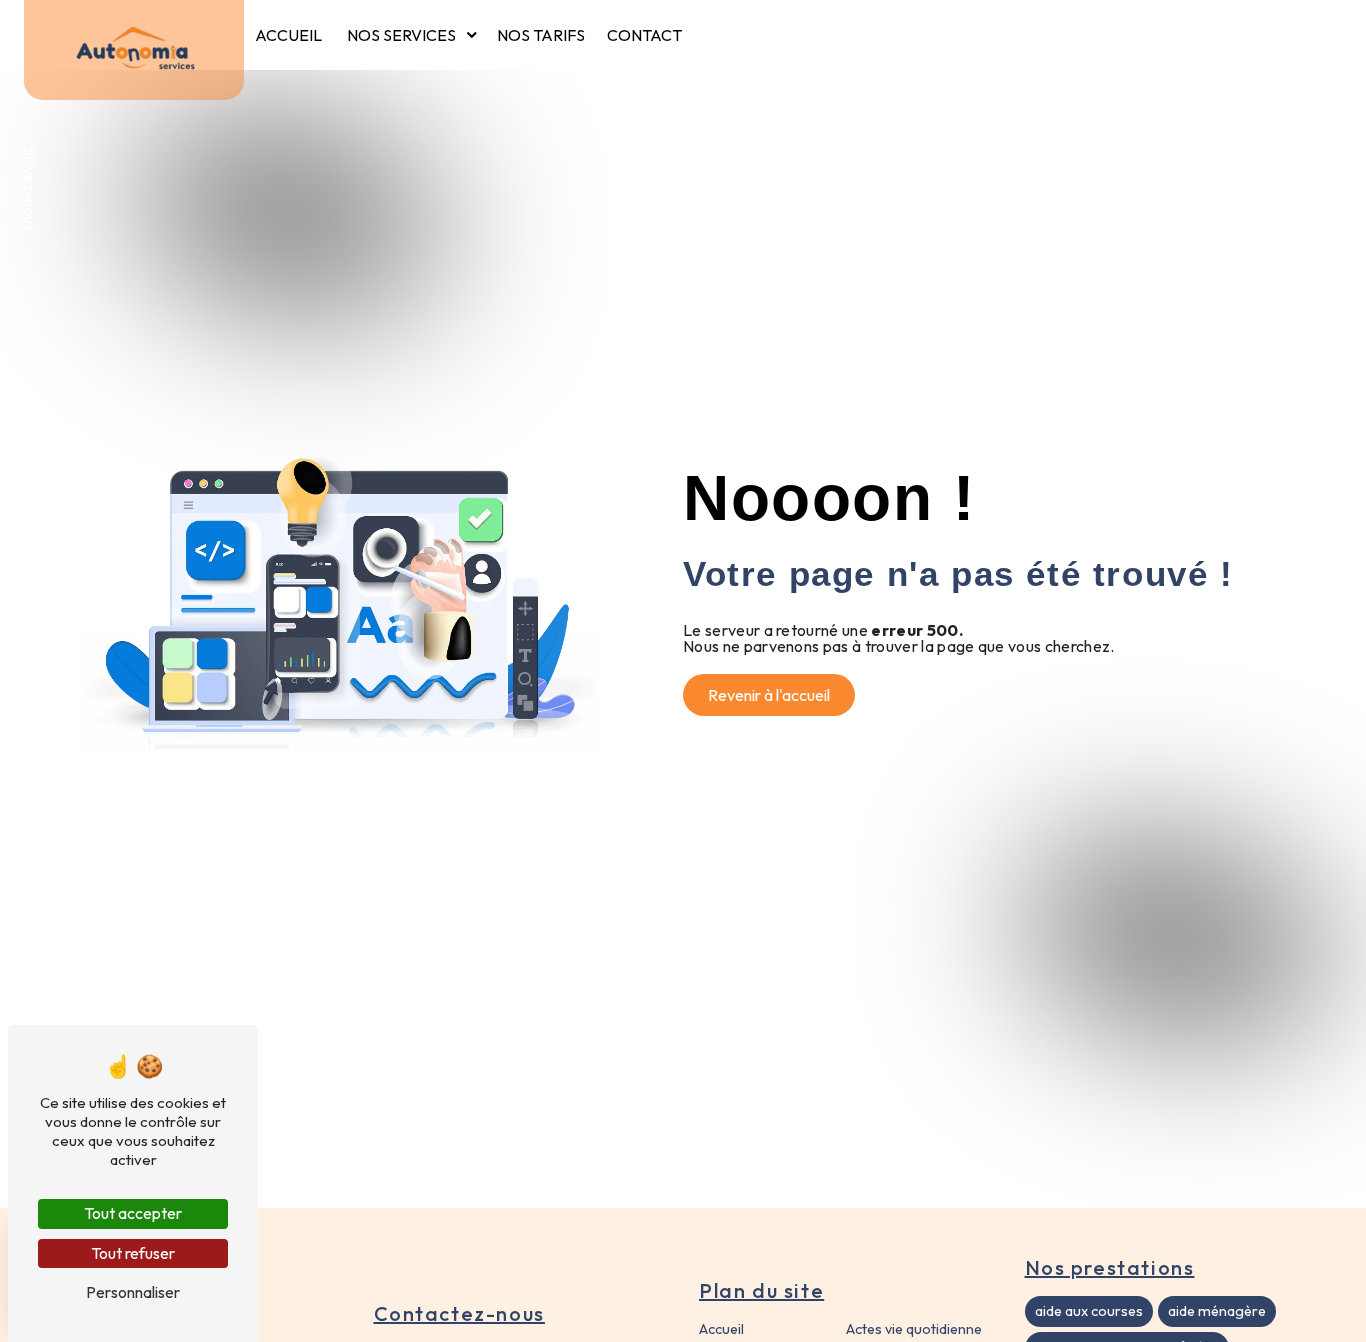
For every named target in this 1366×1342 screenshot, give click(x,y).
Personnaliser (133, 1292)
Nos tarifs (541, 35)
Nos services (401, 35)
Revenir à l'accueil (769, 695)
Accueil (288, 35)
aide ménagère (1217, 1311)
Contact (644, 35)
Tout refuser (133, 1253)
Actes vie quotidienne (914, 1329)
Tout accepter (133, 1213)
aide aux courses (1089, 1311)
